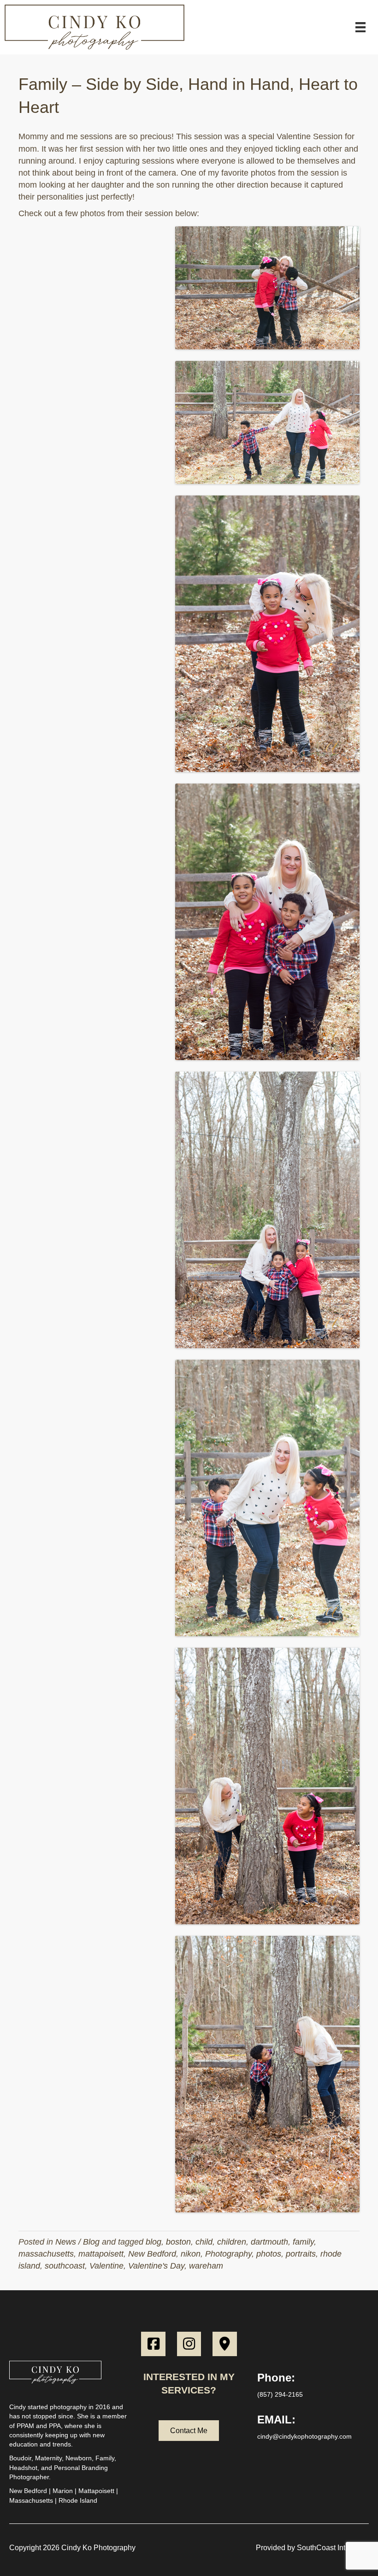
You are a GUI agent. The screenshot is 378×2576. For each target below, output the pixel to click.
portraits (301, 2254)
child (204, 2242)
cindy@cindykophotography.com (304, 2436)
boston (178, 2242)
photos (269, 2254)
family (303, 2242)
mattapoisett (101, 2254)
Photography (228, 2254)
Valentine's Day (156, 2266)
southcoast (65, 2266)
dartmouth (269, 2242)
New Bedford (152, 2254)
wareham (206, 2266)
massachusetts (46, 2254)
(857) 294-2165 (280, 2394)
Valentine (106, 2266)
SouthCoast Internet (329, 2548)
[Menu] (360, 27)
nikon (191, 2254)
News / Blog (77, 2242)
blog (154, 2242)
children (232, 2242)
